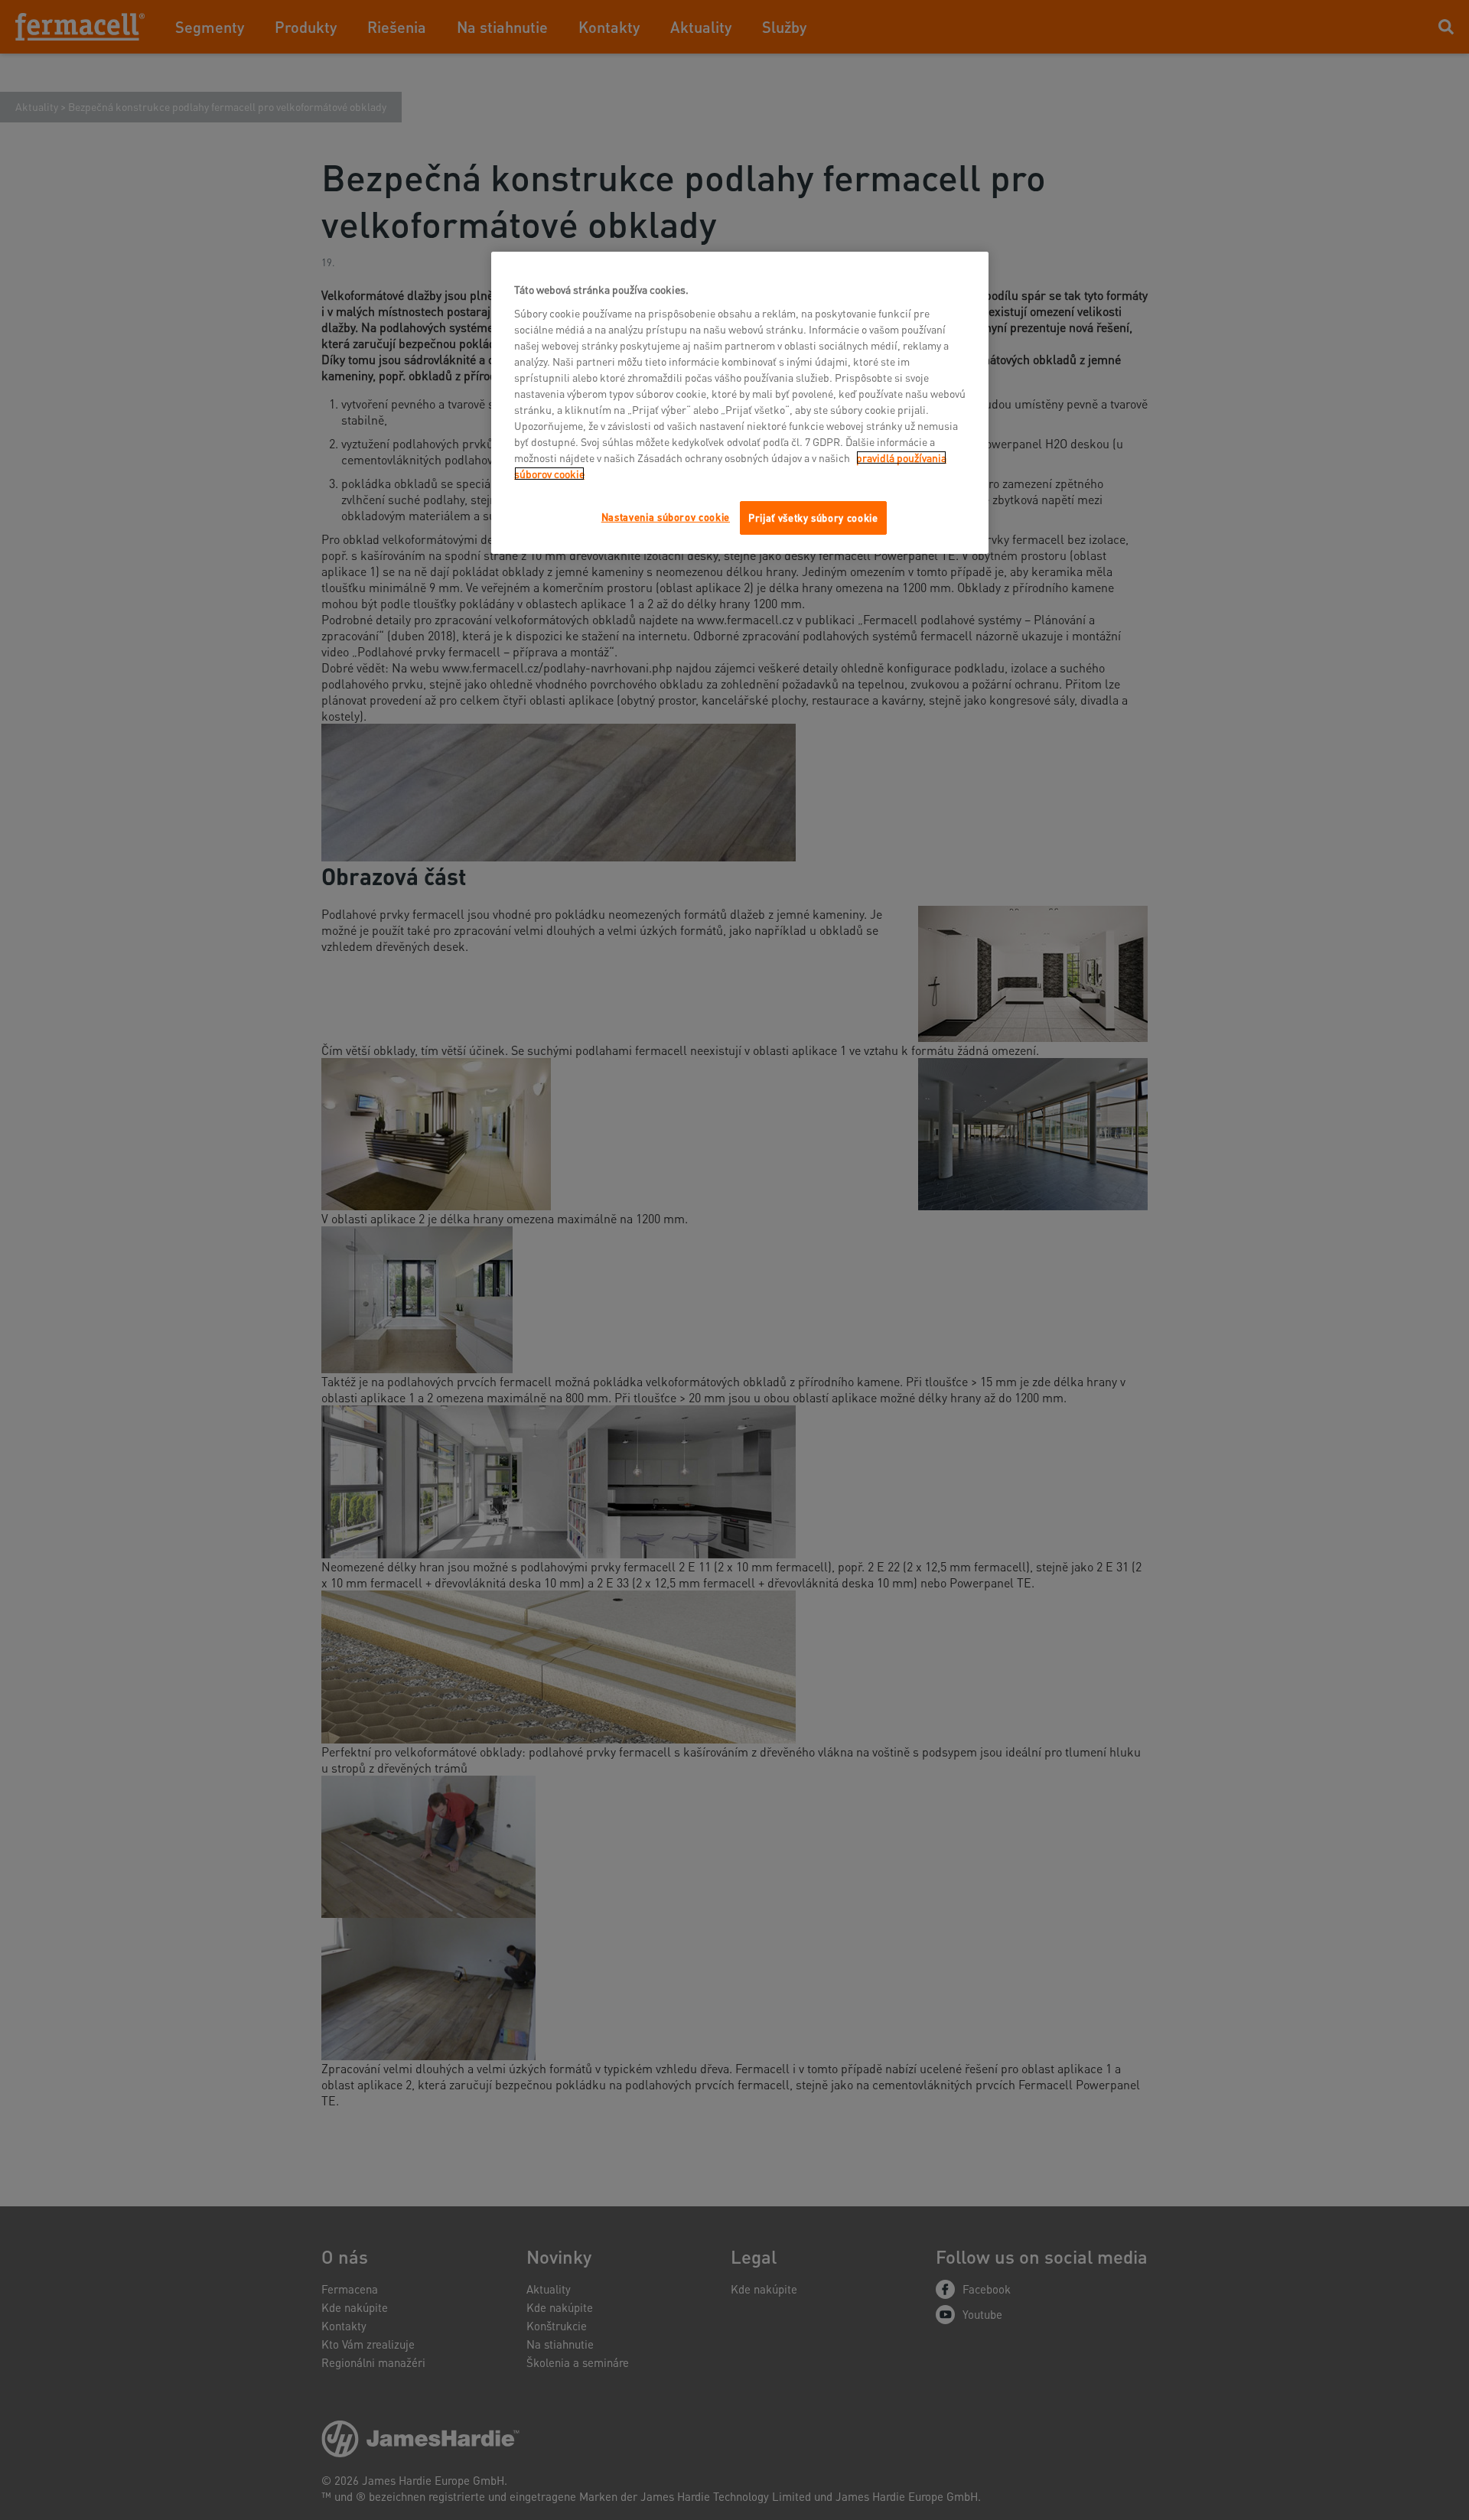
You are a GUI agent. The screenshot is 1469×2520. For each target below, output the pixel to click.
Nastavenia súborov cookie (666, 517)
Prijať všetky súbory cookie (813, 518)
